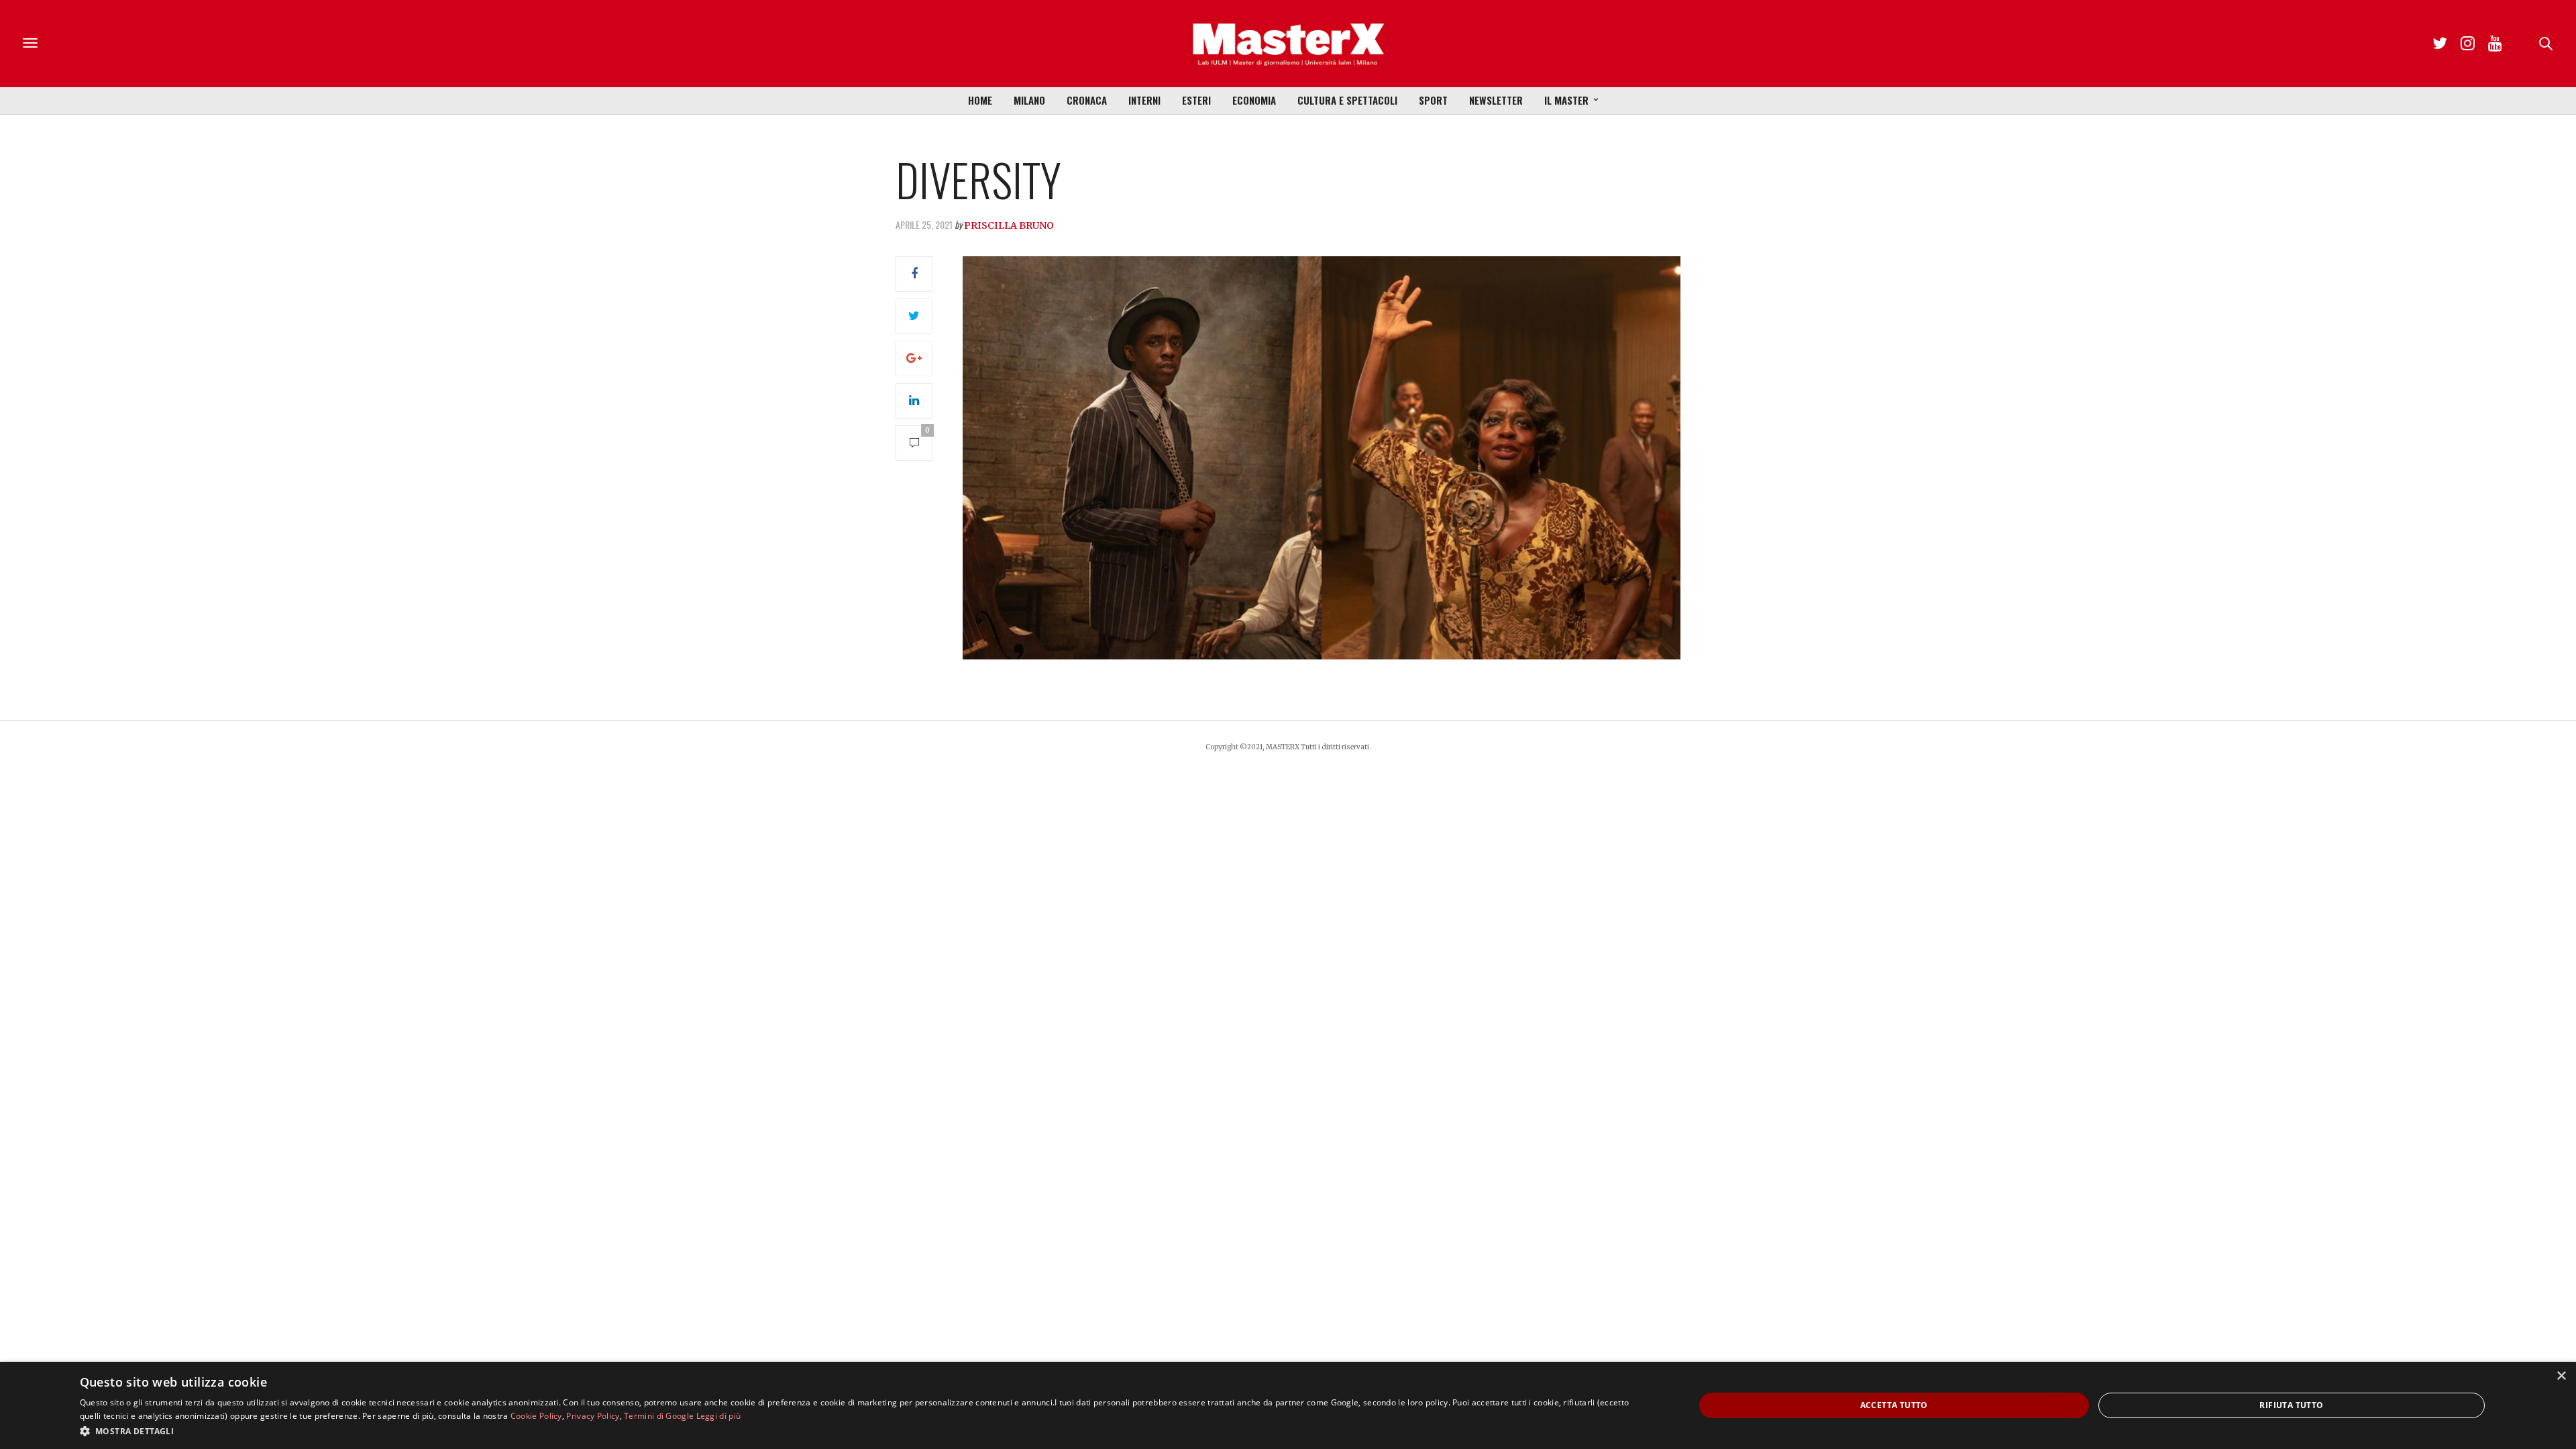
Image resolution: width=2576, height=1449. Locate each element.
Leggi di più (719, 1416)
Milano (1029, 100)
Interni (1144, 100)
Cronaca (1087, 100)
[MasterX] (1288, 44)
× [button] (2561, 1376)
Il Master (1566, 100)
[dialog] (1288, 1405)
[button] (863, 1431)
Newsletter (1496, 100)
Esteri (1196, 100)
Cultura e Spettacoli (1347, 100)
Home (980, 100)
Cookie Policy (536, 1416)
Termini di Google (659, 1416)
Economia (1254, 100)
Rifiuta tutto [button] (2291, 1405)
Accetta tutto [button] (1894, 1405)
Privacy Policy (593, 1416)
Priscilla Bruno (1009, 225)
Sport (1433, 100)
